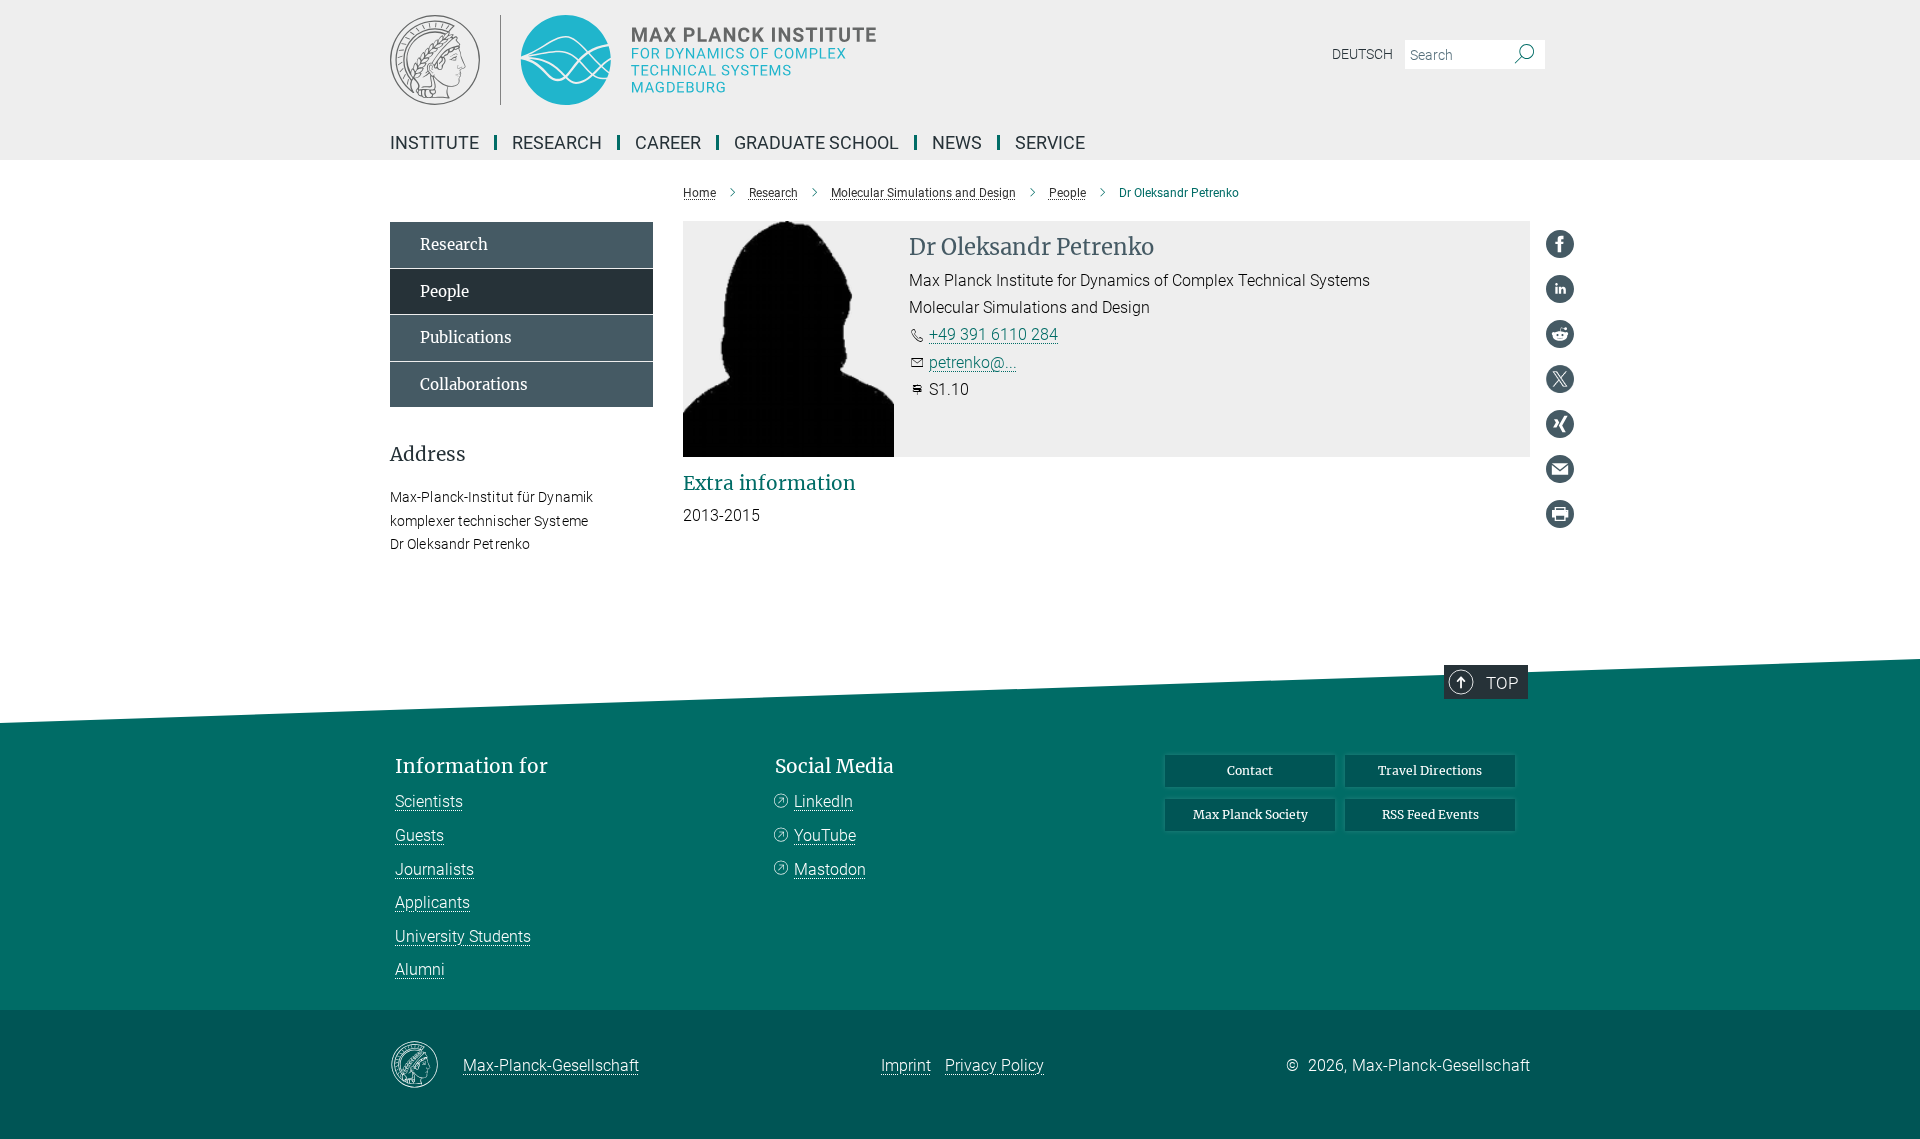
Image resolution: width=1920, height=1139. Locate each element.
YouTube (825, 835)
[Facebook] (1560, 244)
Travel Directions (1430, 770)
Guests (419, 835)
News (957, 142)
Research (454, 244)
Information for (471, 766)
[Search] (1524, 55)
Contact (1250, 770)
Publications (466, 337)
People (444, 291)
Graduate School (816, 142)
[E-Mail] (1560, 469)
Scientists (429, 801)
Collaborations (474, 384)
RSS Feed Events (1430, 814)
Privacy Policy (994, 1065)
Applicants (432, 902)
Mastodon (830, 869)
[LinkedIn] (1560, 289)
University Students (463, 936)
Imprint (906, 1065)
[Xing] (1560, 424)
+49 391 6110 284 (993, 334)
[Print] (1560, 514)
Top (1502, 683)
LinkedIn (823, 801)
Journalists (434, 869)
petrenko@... (973, 362)
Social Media (834, 766)
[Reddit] (1560, 334)
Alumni (420, 969)
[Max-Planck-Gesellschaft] (426, 1066)
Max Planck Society (1250, 814)
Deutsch (1362, 54)
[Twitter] (1560, 379)
